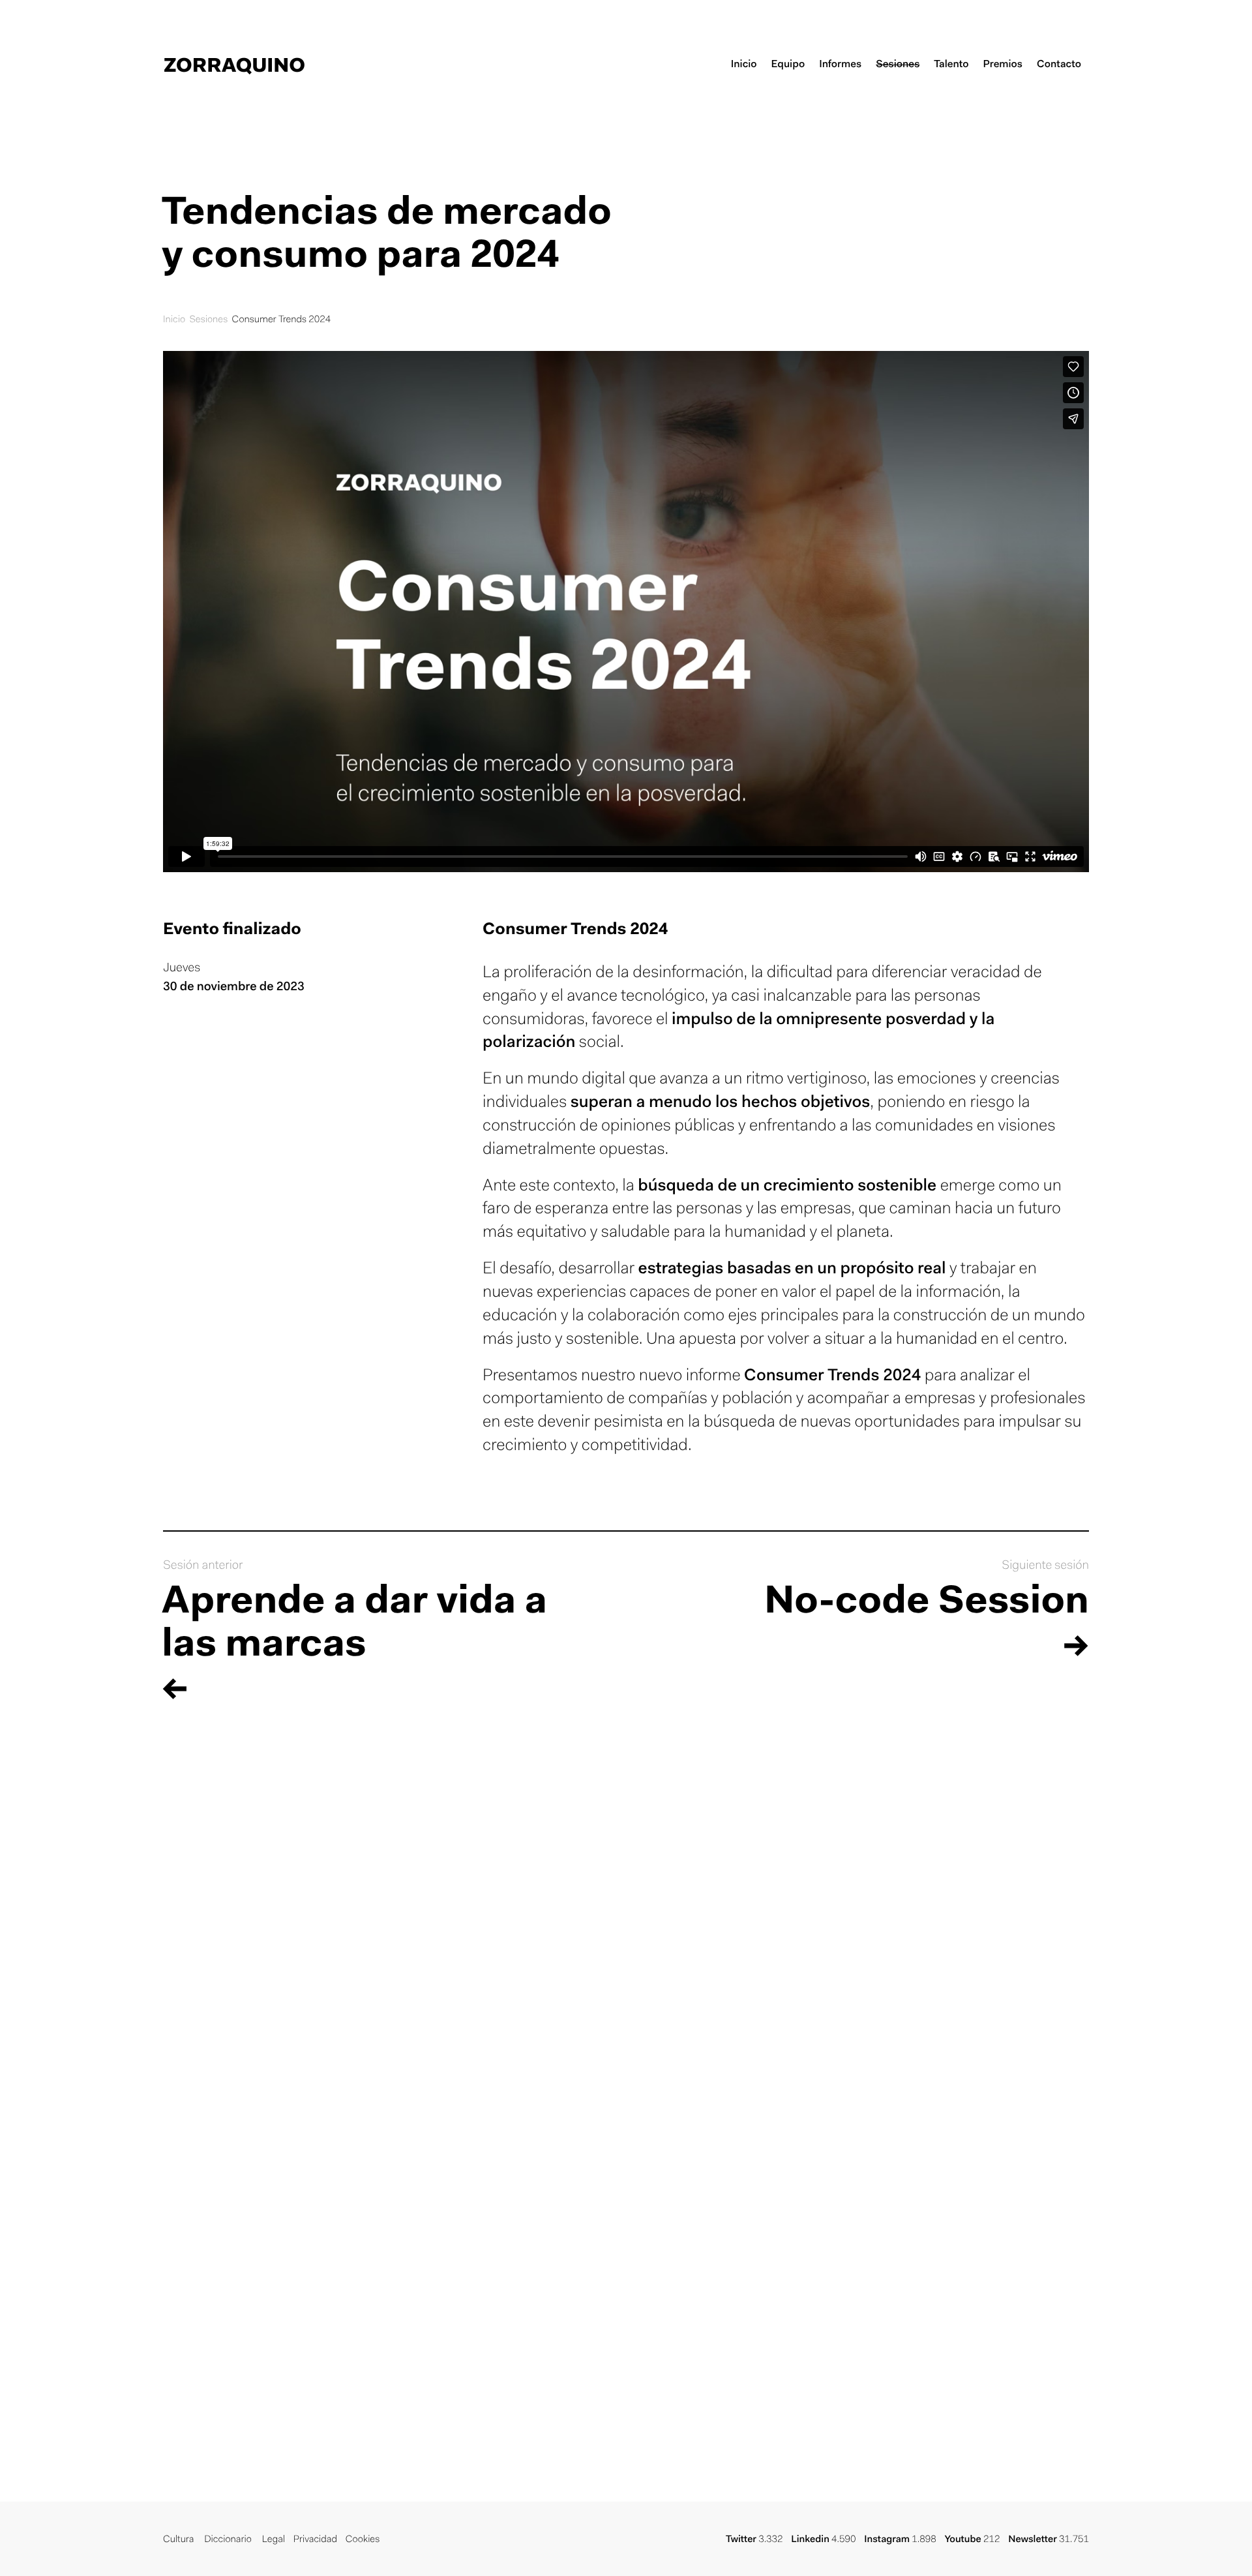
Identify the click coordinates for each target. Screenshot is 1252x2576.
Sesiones (208, 320)
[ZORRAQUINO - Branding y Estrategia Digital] (234, 65)
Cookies (363, 2540)
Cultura (178, 2540)
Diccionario (228, 2540)
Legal (274, 2540)
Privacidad (315, 2540)
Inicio (174, 320)
